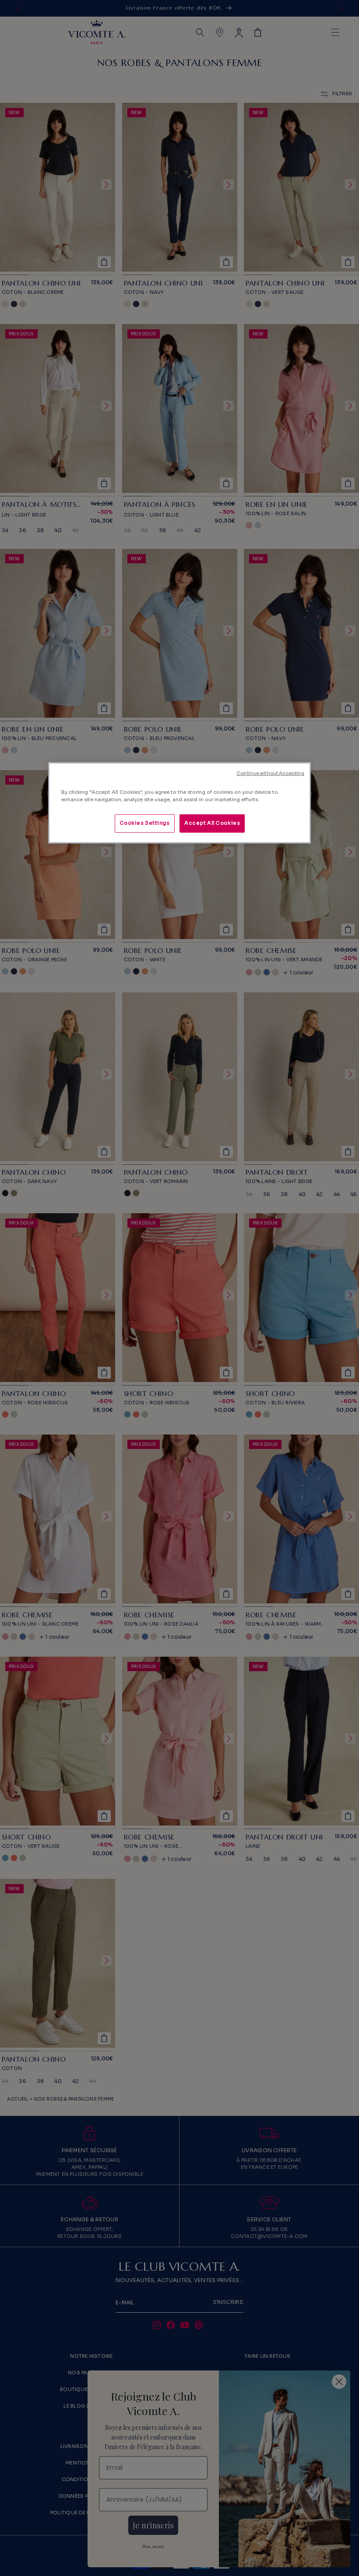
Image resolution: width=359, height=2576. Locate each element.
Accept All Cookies (212, 823)
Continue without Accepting (270, 773)
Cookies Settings (145, 823)
